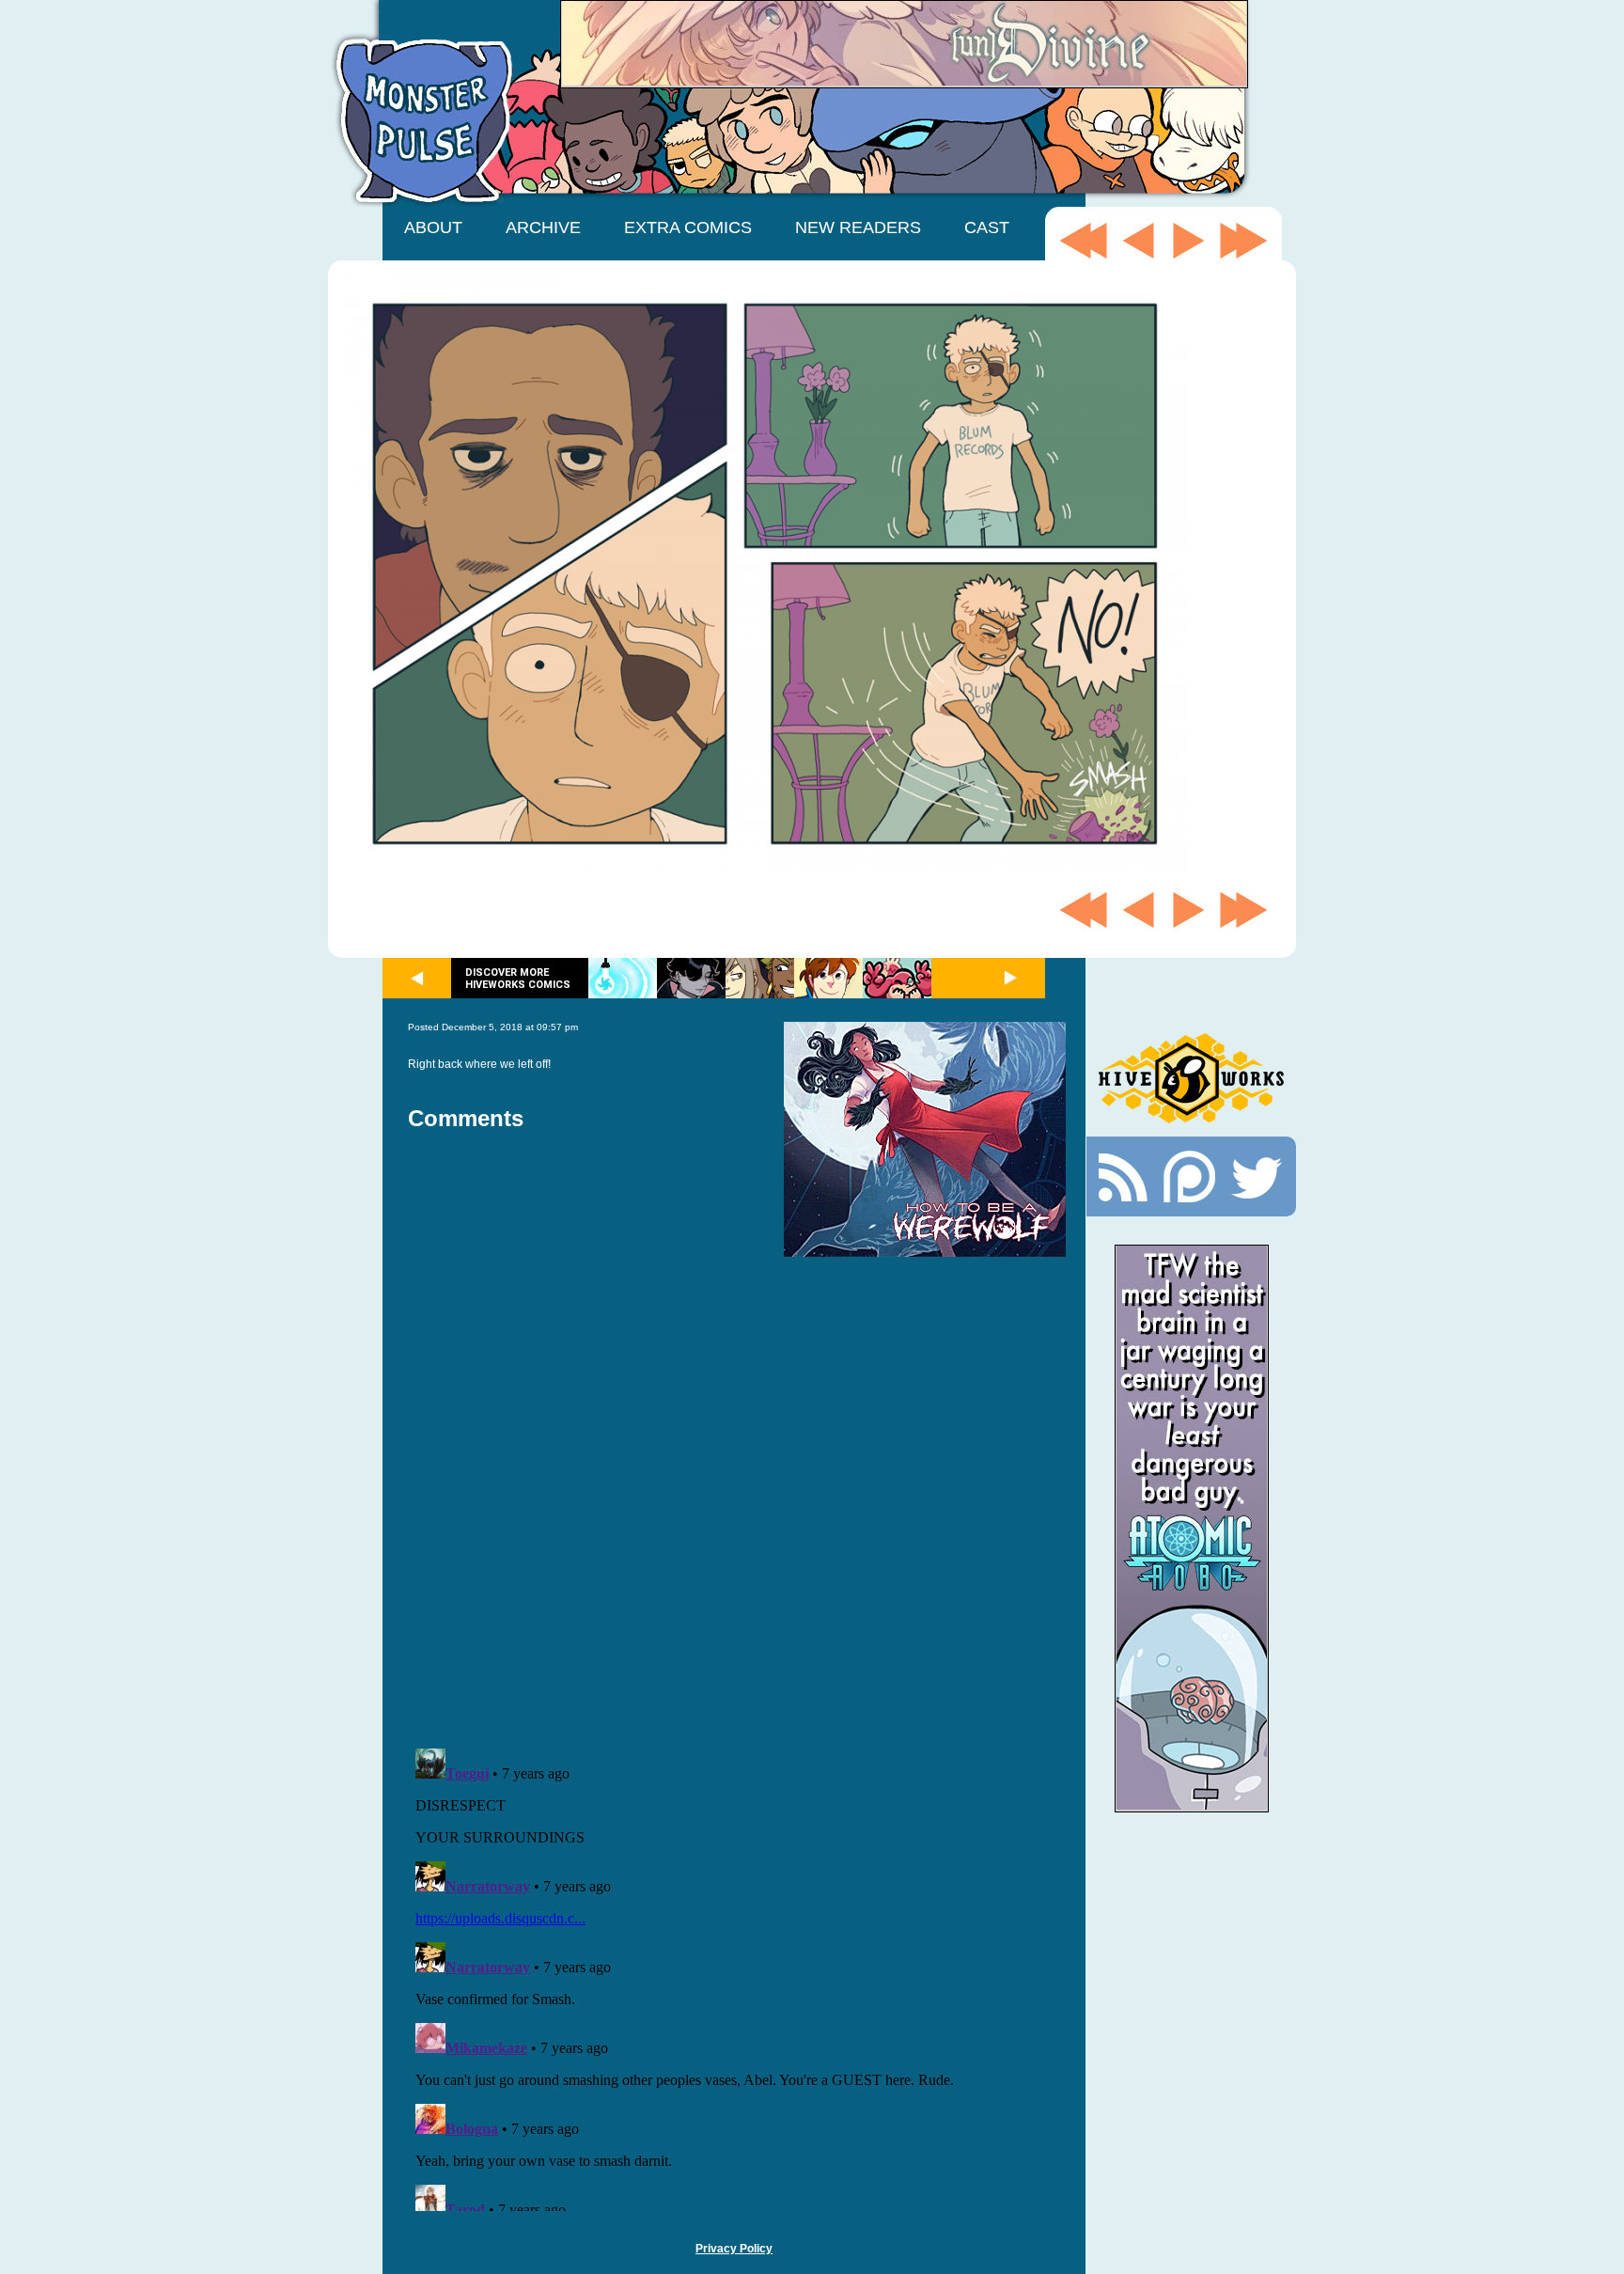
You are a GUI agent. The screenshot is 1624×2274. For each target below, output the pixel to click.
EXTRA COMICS (688, 227)
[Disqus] (737, 1492)
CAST (987, 227)
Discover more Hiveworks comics (518, 979)
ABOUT (433, 227)
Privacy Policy (734, 2249)
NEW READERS (858, 227)
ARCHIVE (543, 227)
